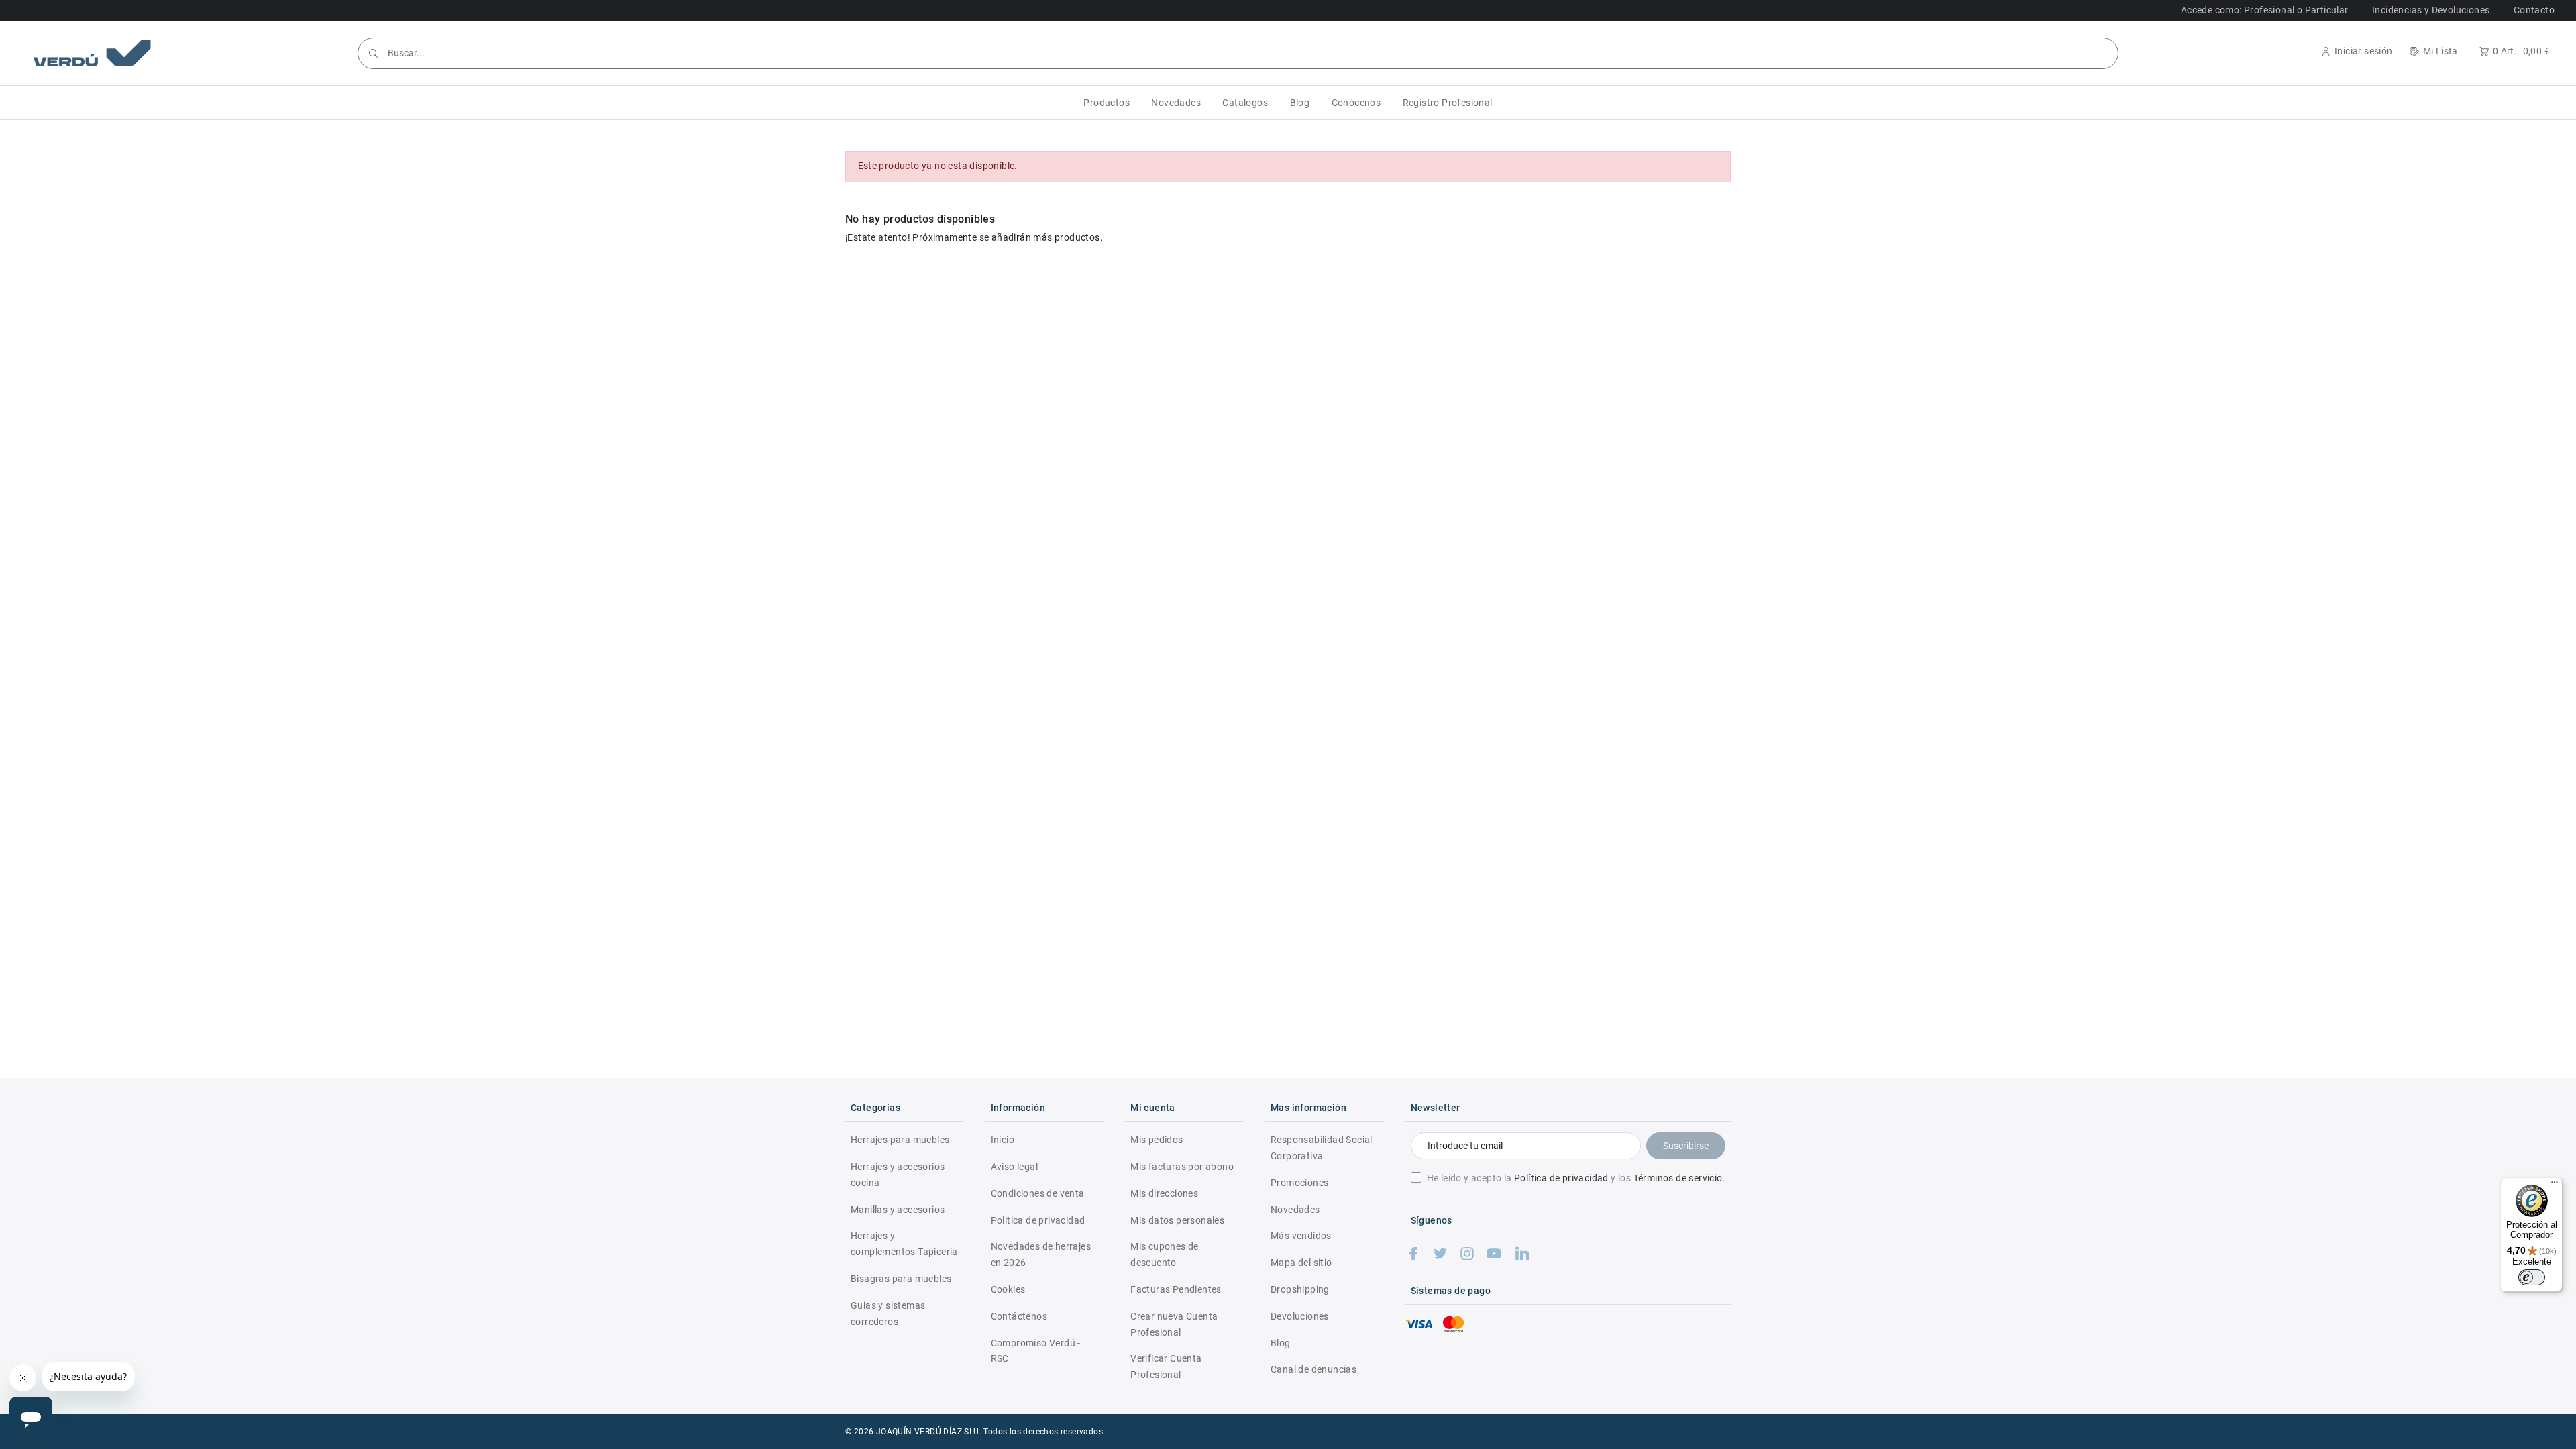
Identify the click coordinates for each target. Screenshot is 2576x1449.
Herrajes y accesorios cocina (898, 1175)
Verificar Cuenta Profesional (1166, 1366)
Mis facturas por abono (1182, 1167)
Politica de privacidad (1038, 1220)
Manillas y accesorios (898, 1210)
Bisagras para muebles (901, 1279)
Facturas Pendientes (1176, 1289)
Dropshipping (1300, 1289)
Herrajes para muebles (900, 1140)
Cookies (1008, 1289)
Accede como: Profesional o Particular (2265, 10)
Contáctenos (1019, 1316)
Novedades (1295, 1210)
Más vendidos (1301, 1236)
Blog (1281, 1343)
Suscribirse (1686, 1146)
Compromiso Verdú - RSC (1036, 1351)
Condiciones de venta (1038, 1193)
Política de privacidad (1561, 1178)
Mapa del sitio (1301, 1263)
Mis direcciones (1164, 1193)
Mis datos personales (1177, 1220)
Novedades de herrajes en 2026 (1041, 1254)
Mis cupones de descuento (1165, 1254)
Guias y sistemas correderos (888, 1313)
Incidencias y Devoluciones (2431, 10)
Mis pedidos (1157, 1140)
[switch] (2532, 1277)
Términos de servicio (1678, 1178)
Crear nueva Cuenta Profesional (1174, 1324)
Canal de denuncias (1313, 1369)
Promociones (1299, 1183)
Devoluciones (1300, 1316)
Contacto (2534, 10)
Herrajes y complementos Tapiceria (904, 1244)
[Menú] (2555, 1185)
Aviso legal (1014, 1167)
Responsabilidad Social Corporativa (1322, 1148)
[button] (1107, 103)
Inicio (1003, 1140)
